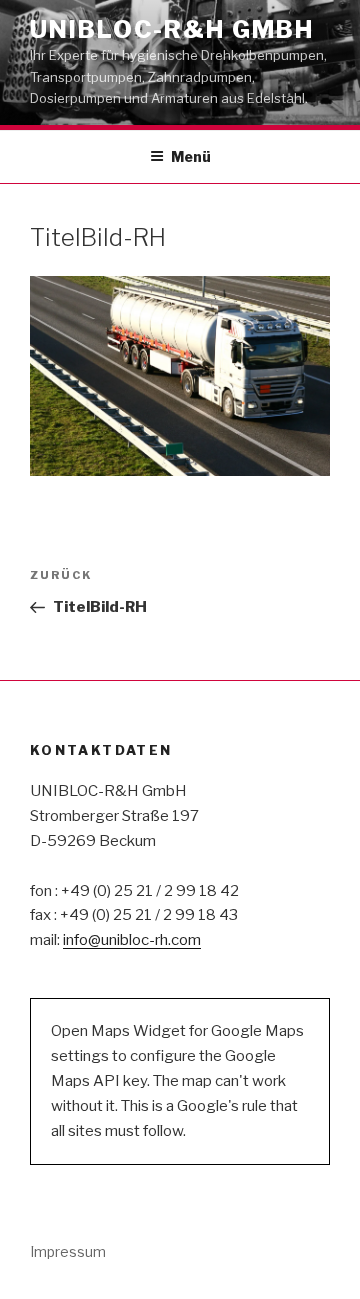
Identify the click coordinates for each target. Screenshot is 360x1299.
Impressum (68, 1251)
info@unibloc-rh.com (132, 940)
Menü (191, 156)
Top (342, 1281)
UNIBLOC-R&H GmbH (172, 29)
